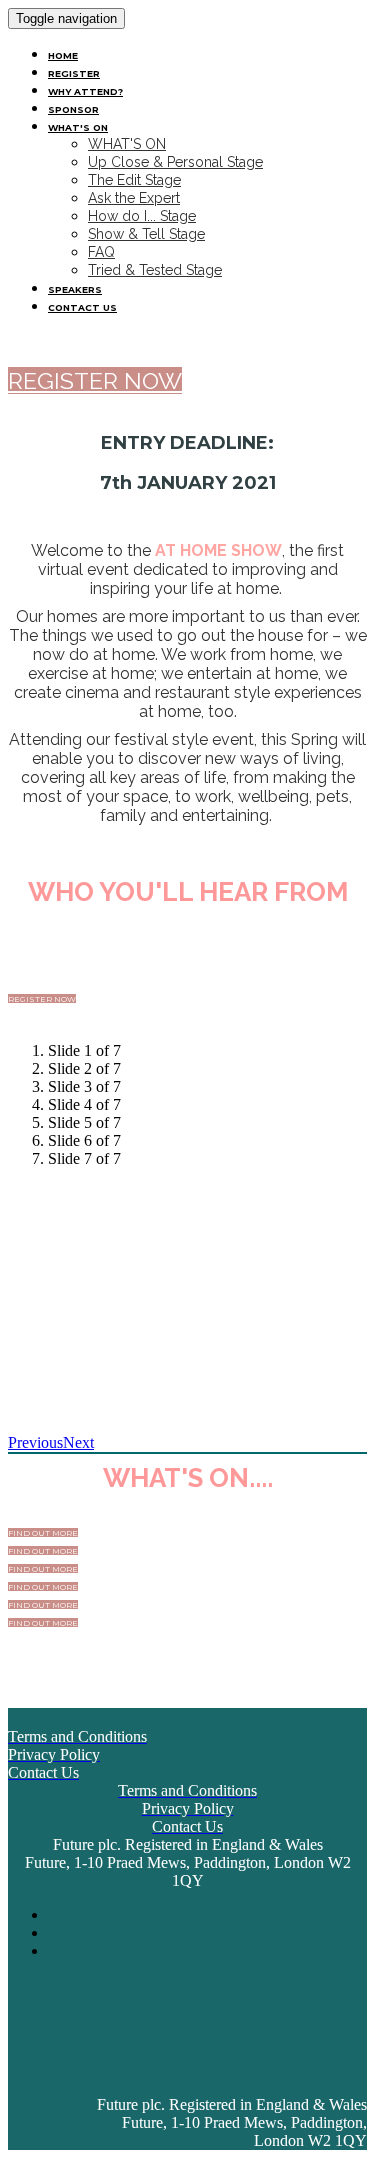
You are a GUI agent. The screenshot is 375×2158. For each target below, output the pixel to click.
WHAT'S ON (78, 127)
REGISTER (74, 73)
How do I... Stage (142, 216)
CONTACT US (82, 307)
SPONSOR (73, 109)
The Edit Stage (134, 180)
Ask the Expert (134, 198)
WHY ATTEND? (85, 91)
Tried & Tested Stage (155, 270)
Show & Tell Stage (146, 234)
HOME (63, 55)
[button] (95, 380)
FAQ (101, 252)
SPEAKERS (75, 289)
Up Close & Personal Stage (175, 162)
